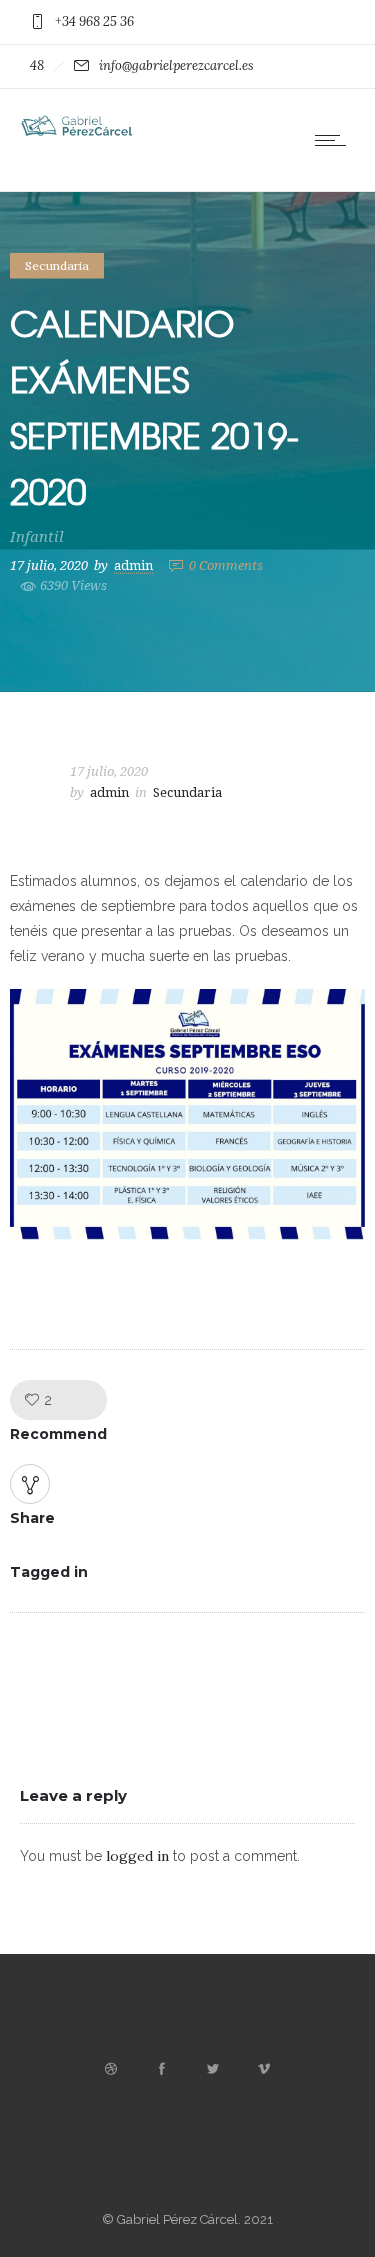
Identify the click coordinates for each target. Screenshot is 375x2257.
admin (133, 564)
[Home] (80, 134)
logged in (137, 1856)
